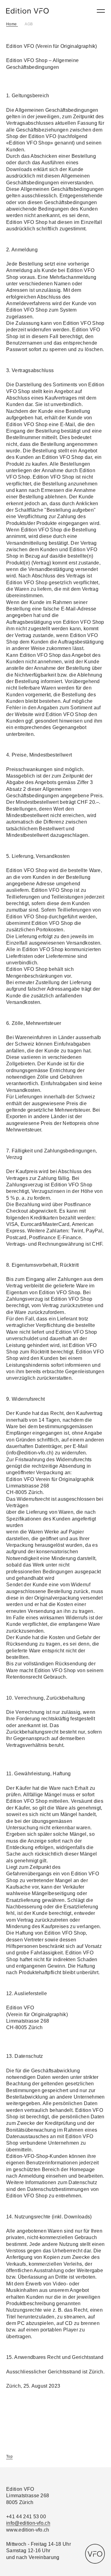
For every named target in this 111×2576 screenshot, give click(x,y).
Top (9, 2456)
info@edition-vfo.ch (28, 2523)
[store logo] (27, 11)
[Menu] (101, 11)
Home (12, 24)
